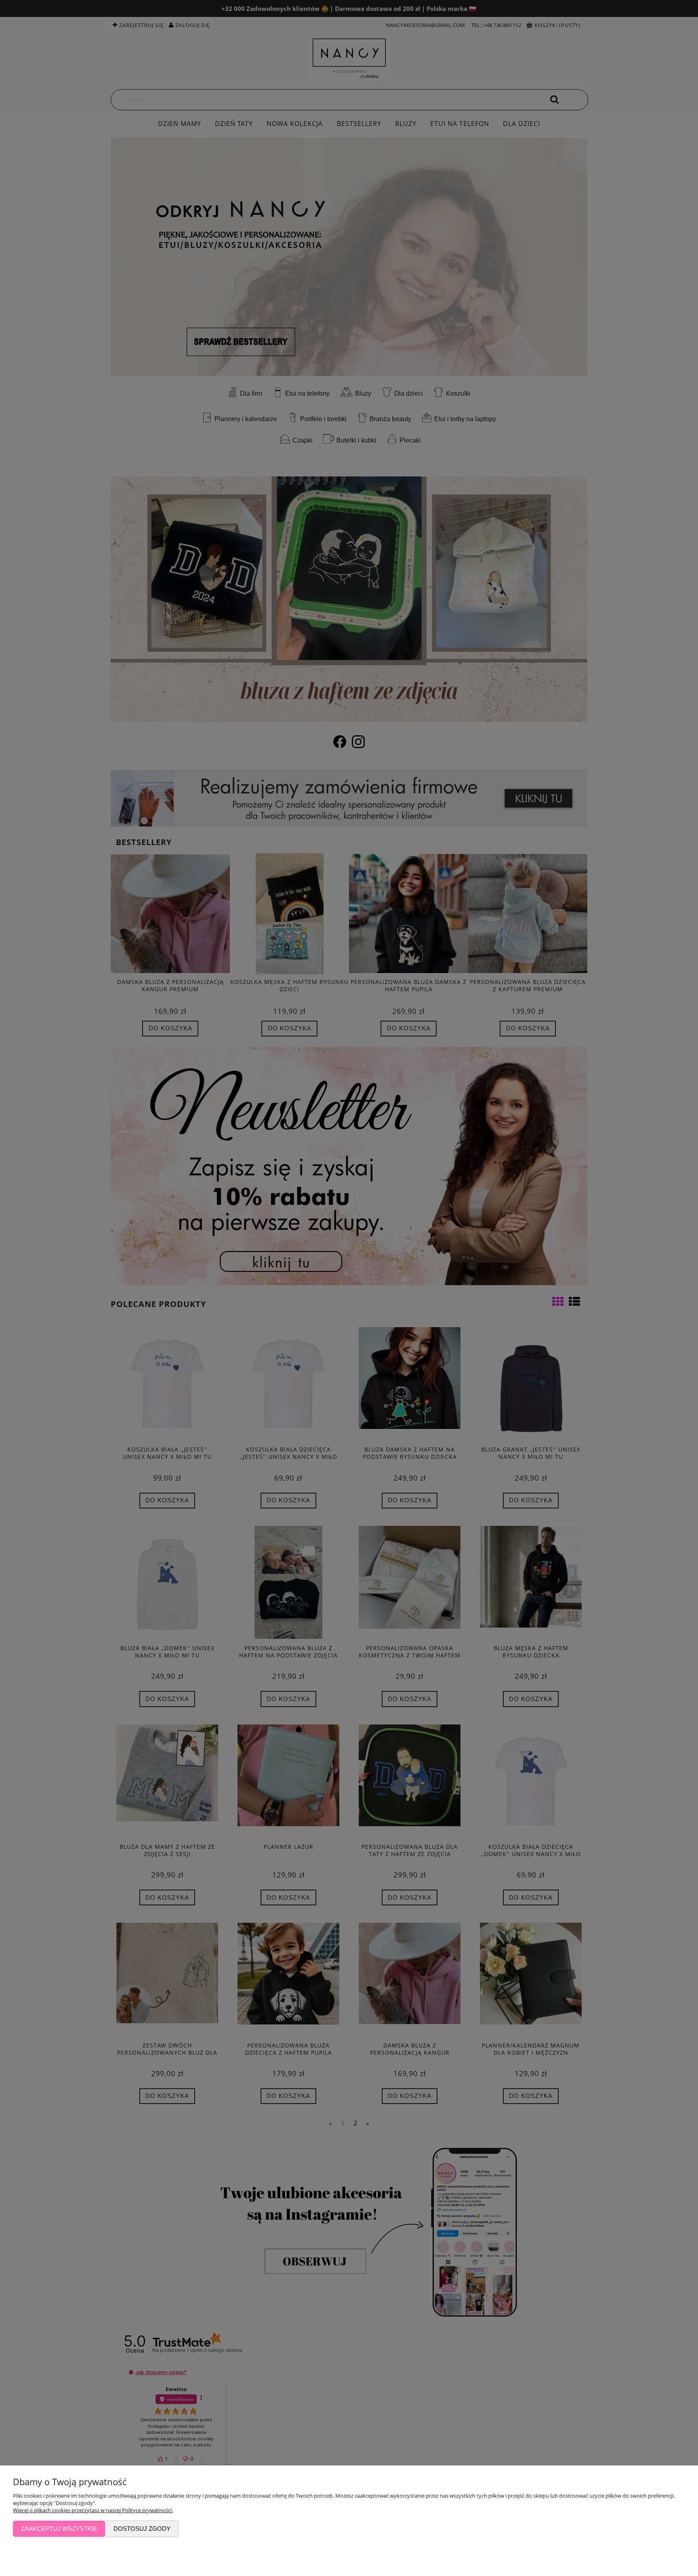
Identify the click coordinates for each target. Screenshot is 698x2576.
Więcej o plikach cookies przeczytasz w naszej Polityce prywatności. (93, 2510)
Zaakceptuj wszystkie (59, 2529)
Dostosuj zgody (142, 2529)
